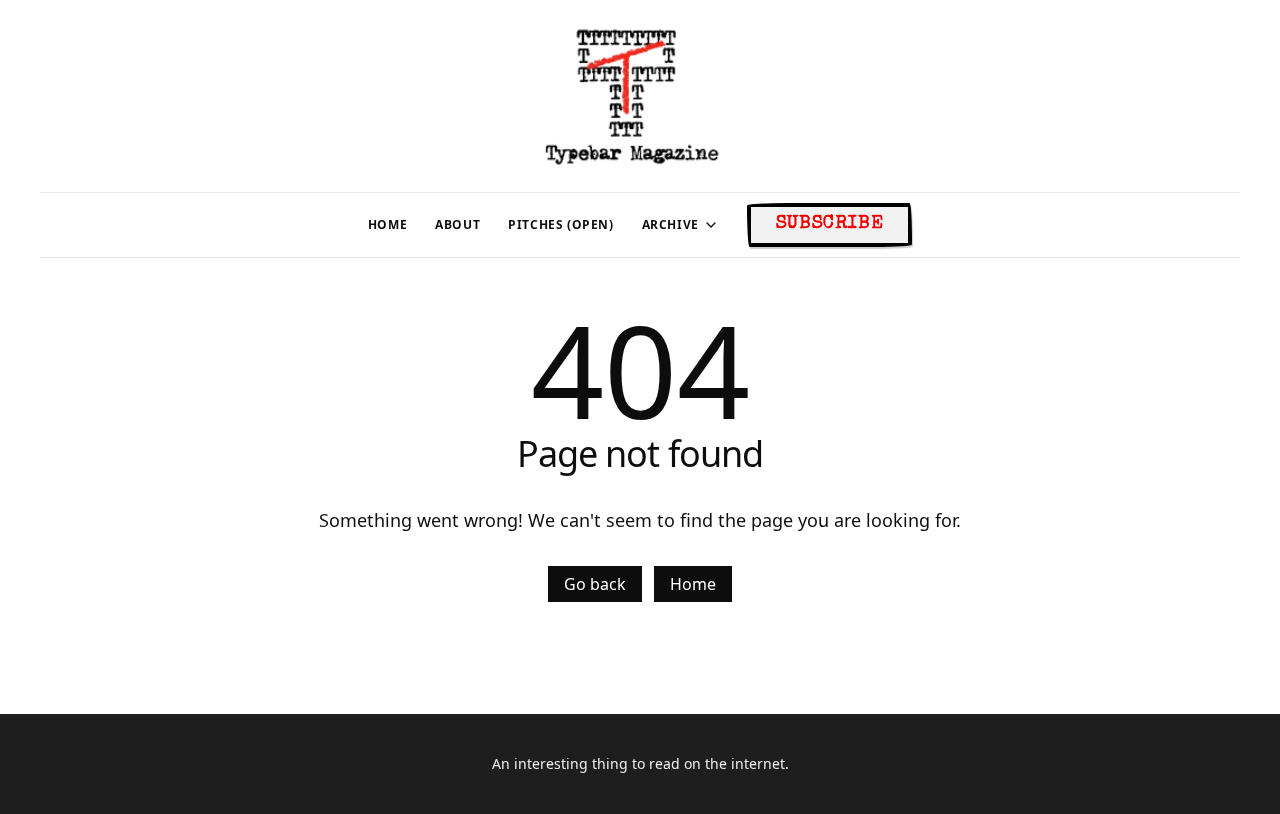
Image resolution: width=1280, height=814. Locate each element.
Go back (595, 584)
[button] (670, 225)
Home (693, 584)
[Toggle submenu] (711, 225)
